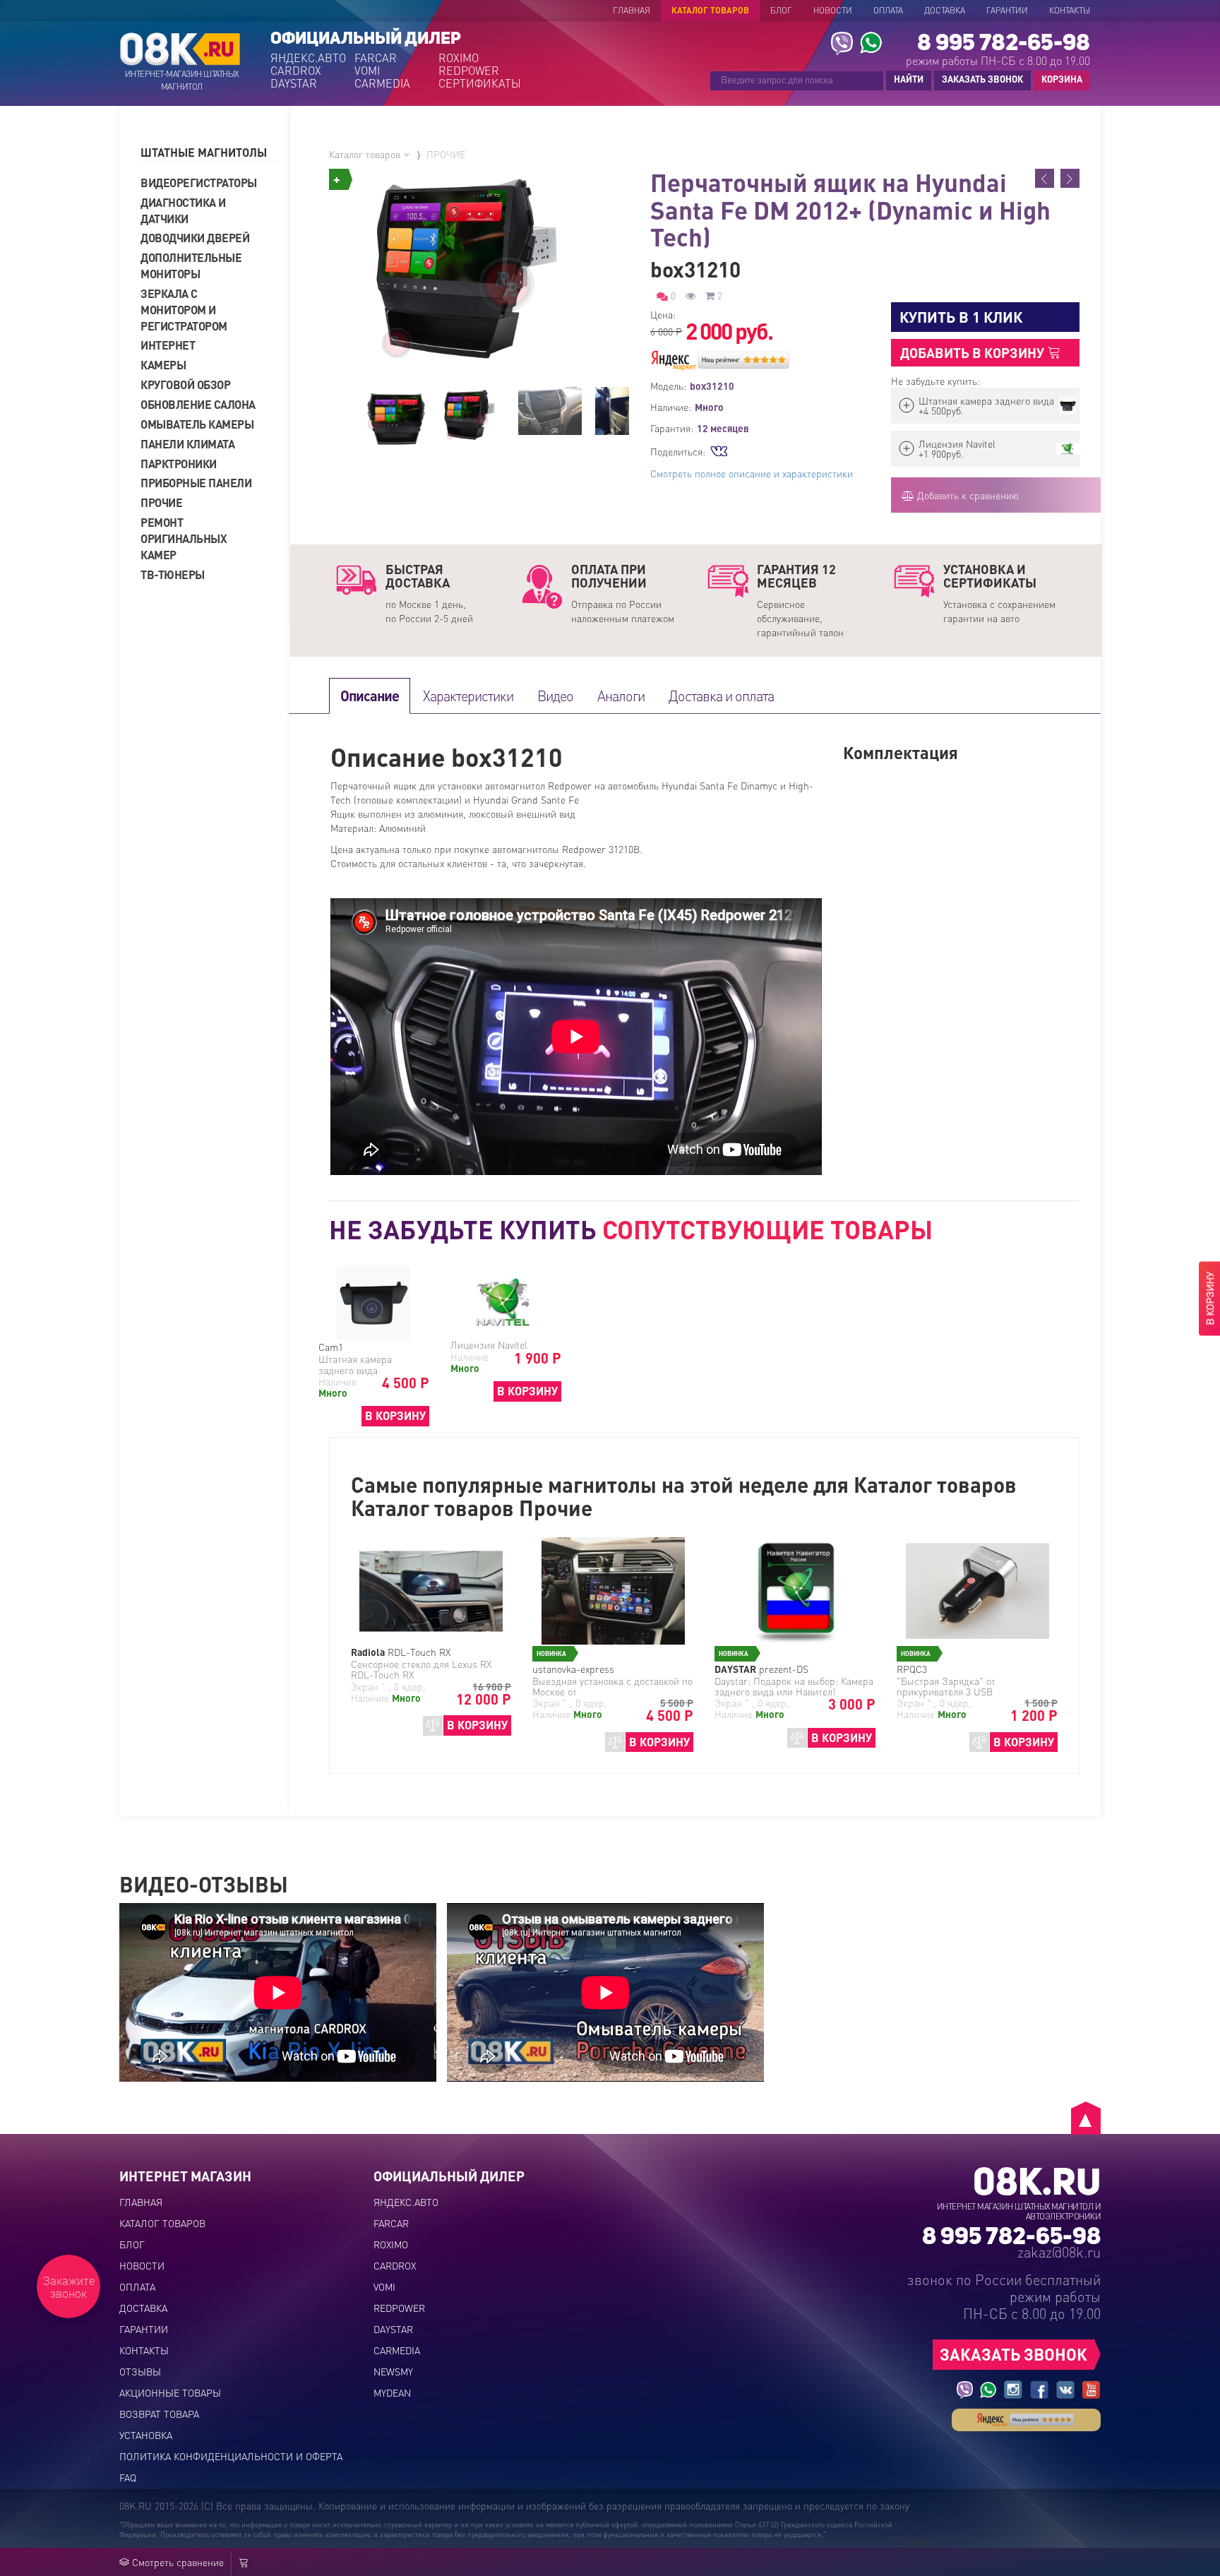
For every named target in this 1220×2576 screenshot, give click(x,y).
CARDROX (296, 71)
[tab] (210, 153)
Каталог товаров (710, 10)
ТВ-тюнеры (173, 574)
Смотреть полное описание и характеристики (752, 473)
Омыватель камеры (197, 424)
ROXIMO (459, 58)
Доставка (945, 10)
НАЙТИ (909, 79)
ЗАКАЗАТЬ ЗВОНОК (982, 79)
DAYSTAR (294, 83)
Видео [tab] (555, 696)
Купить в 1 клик (961, 317)
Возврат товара (159, 2414)
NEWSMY (393, 2371)
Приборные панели (196, 483)
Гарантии (1007, 10)
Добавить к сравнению (967, 495)
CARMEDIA (382, 83)
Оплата (888, 10)
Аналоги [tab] (621, 696)
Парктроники (179, 464)
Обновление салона (198, 404)
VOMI (367, 71)
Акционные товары (170, 2392)
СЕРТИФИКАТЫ (479, 83)
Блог (781, 10)
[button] (210, 153)
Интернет (168, 345)
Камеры (163, 365)
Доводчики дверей (195, 238)
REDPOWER (469, 71)
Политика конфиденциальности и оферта (231, 2456)
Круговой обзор (185, 384)
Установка (146, 2435)
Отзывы (140, 2371)
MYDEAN (392, 2392)
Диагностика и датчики (183, 210)
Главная (632, 10)
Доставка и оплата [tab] (721, 696)
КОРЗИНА (1058, 80)
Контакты (1070, 10)
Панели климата (187, 444)
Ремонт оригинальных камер (184, 538)
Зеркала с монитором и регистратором (184, 310)
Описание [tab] (370, 696)
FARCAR (376, 58)
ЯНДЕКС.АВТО (308, 58)
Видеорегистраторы (199, 183)
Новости (833, 10)
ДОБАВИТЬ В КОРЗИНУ (974, 353)
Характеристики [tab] (468, 696)
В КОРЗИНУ (395, 1415)
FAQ (128, 2477)
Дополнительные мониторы (191, 266)
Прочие (161, 502)
